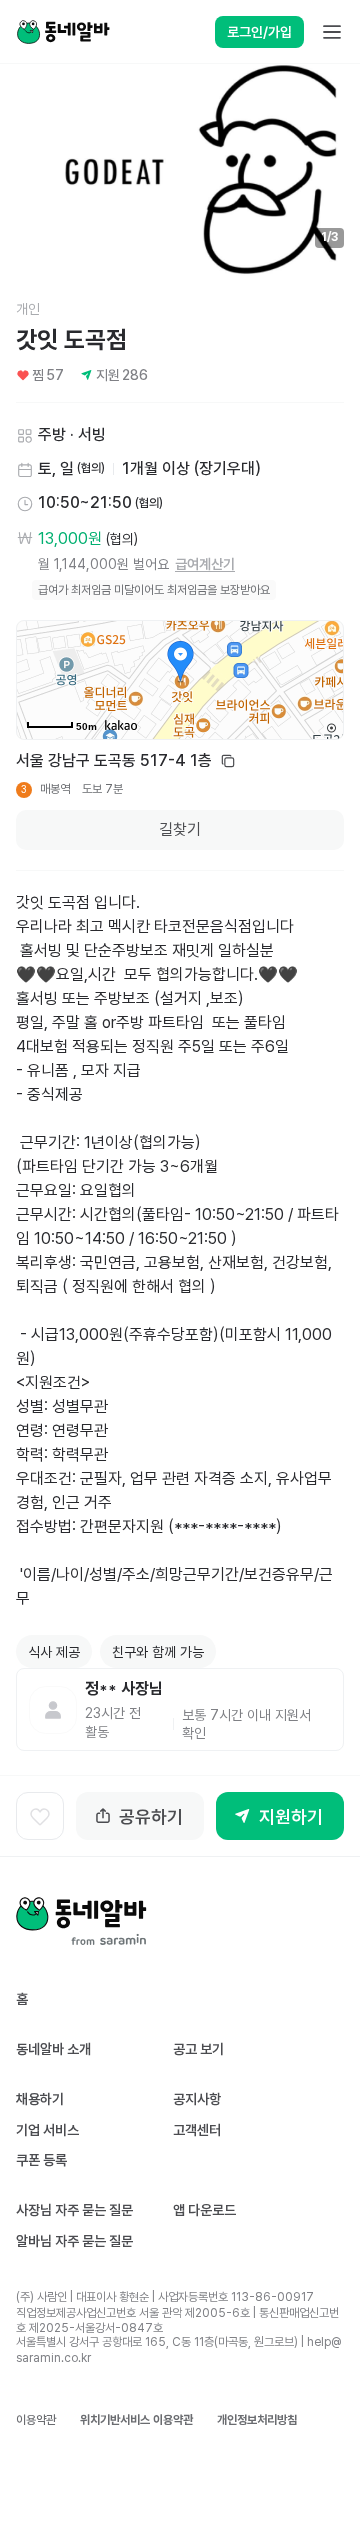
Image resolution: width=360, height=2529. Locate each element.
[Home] (63, 32)
